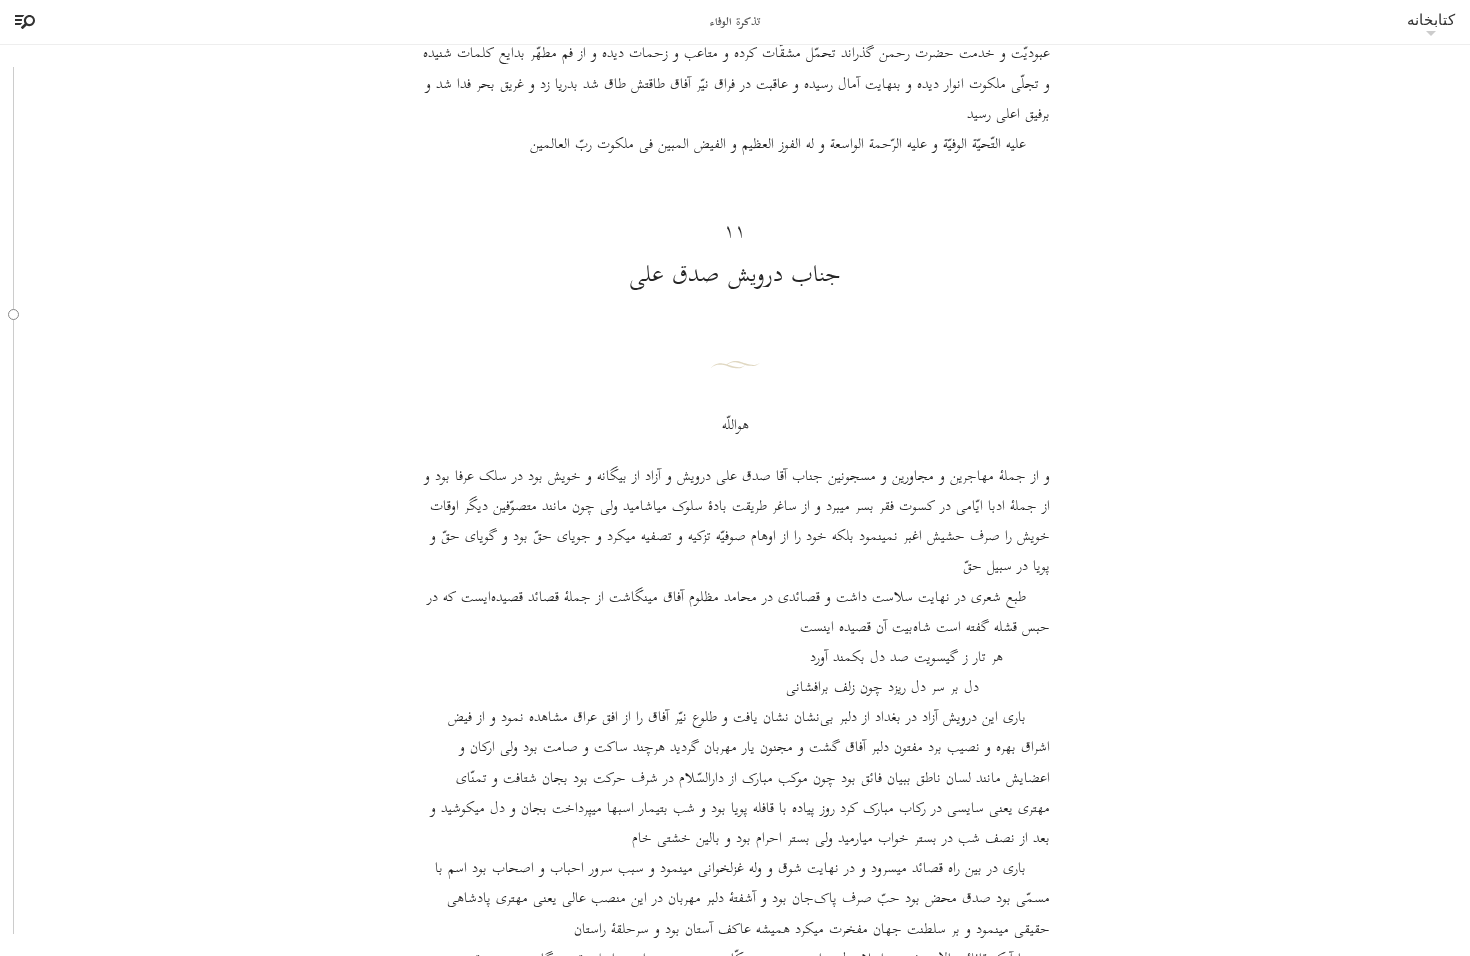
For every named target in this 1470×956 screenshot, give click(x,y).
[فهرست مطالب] (22, 22)
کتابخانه (1431, 19)
